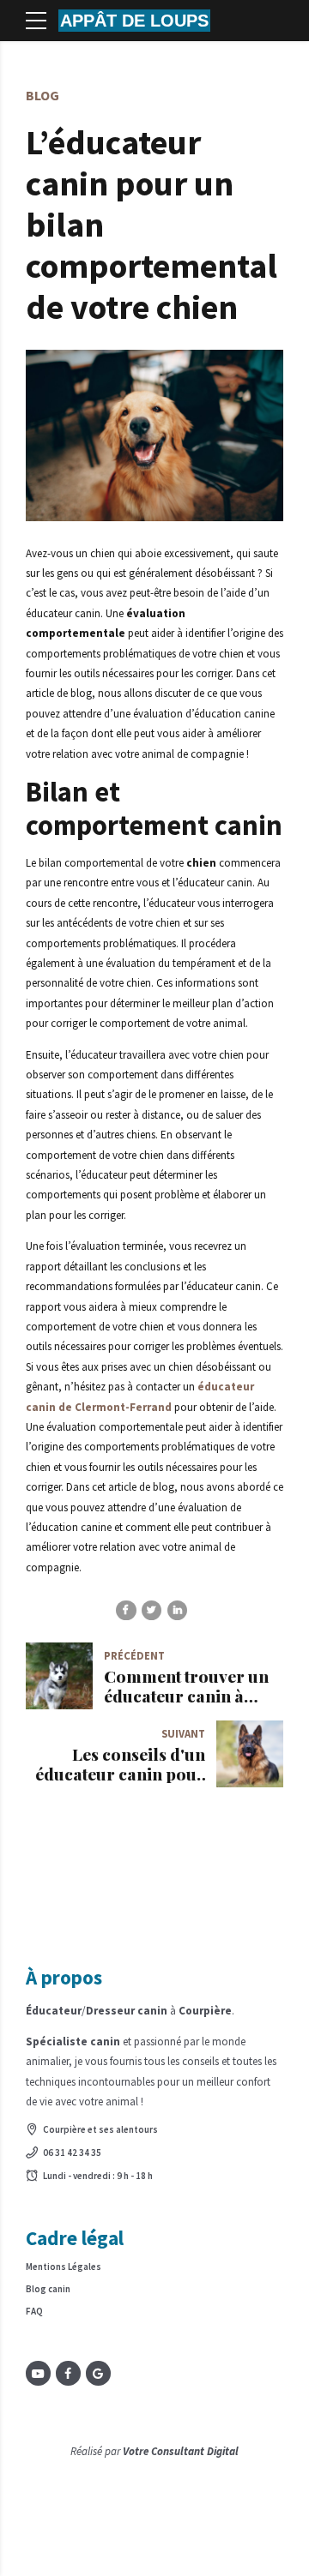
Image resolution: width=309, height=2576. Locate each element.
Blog (42, 95)
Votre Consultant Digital (181, 2451)
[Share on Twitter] (151, 1610)
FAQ (34, 2311)
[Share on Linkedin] (177, 1610)
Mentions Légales (64, 2267)
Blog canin (48, 2289)
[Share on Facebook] (126, 1610)
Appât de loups (134, 21)
